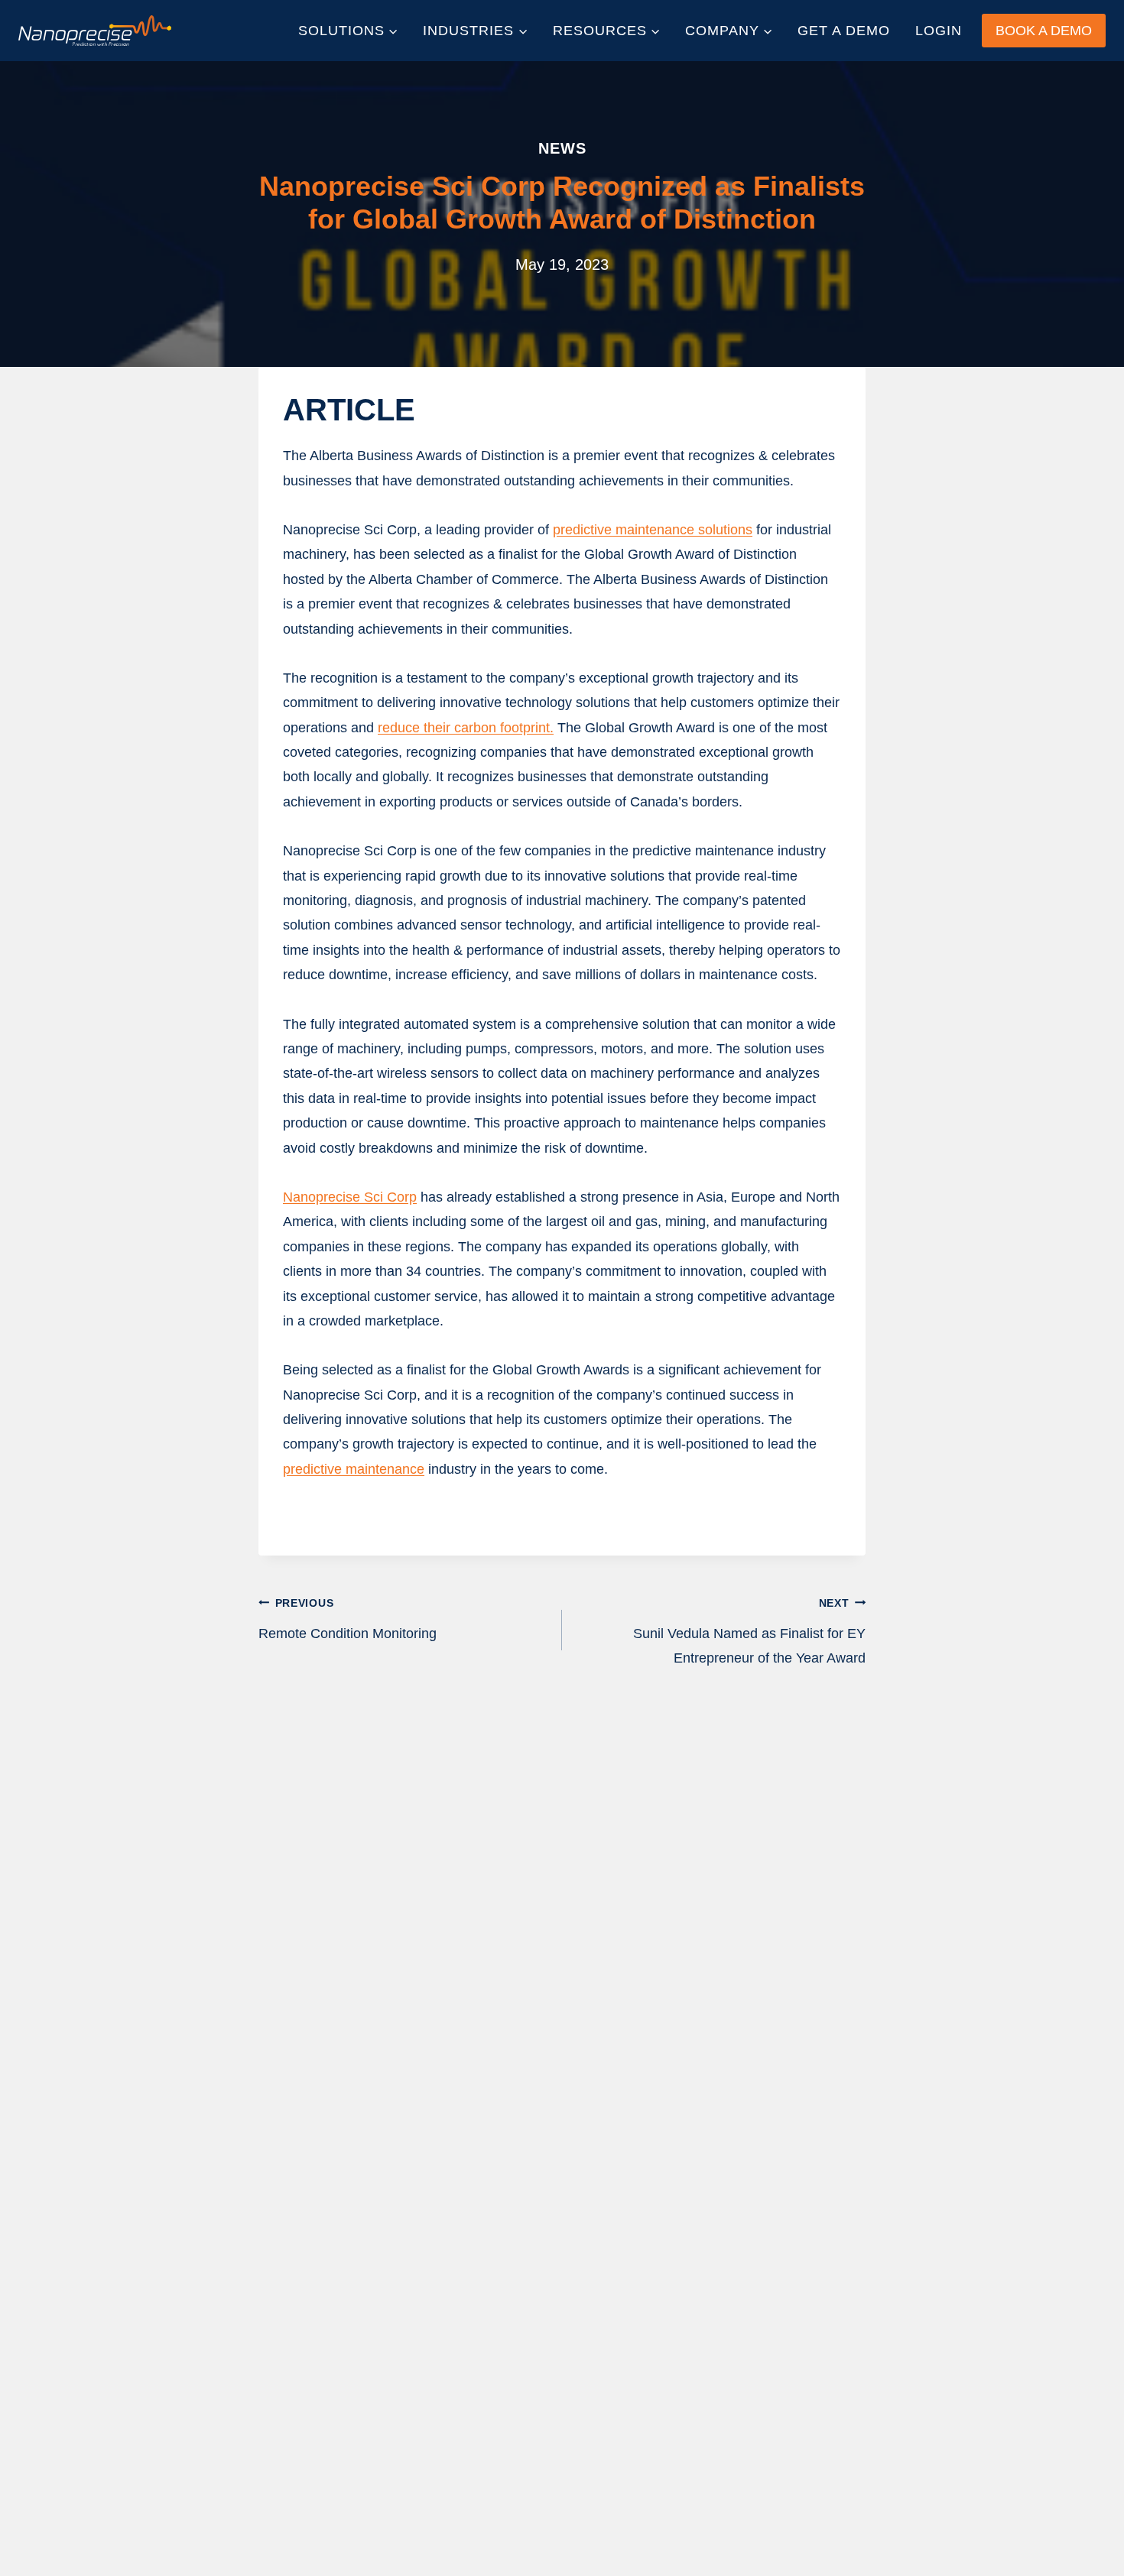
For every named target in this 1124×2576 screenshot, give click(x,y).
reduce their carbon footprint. (466, 728)
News (562, 148)
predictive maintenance (354, 1469)
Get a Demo (844, 31)
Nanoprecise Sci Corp (350, 1197)
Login (939, 31)
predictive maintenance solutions (653, 530)
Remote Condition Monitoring (348, 1619)
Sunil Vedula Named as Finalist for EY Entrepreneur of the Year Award (749, 1632)
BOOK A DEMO (1044, 31)
